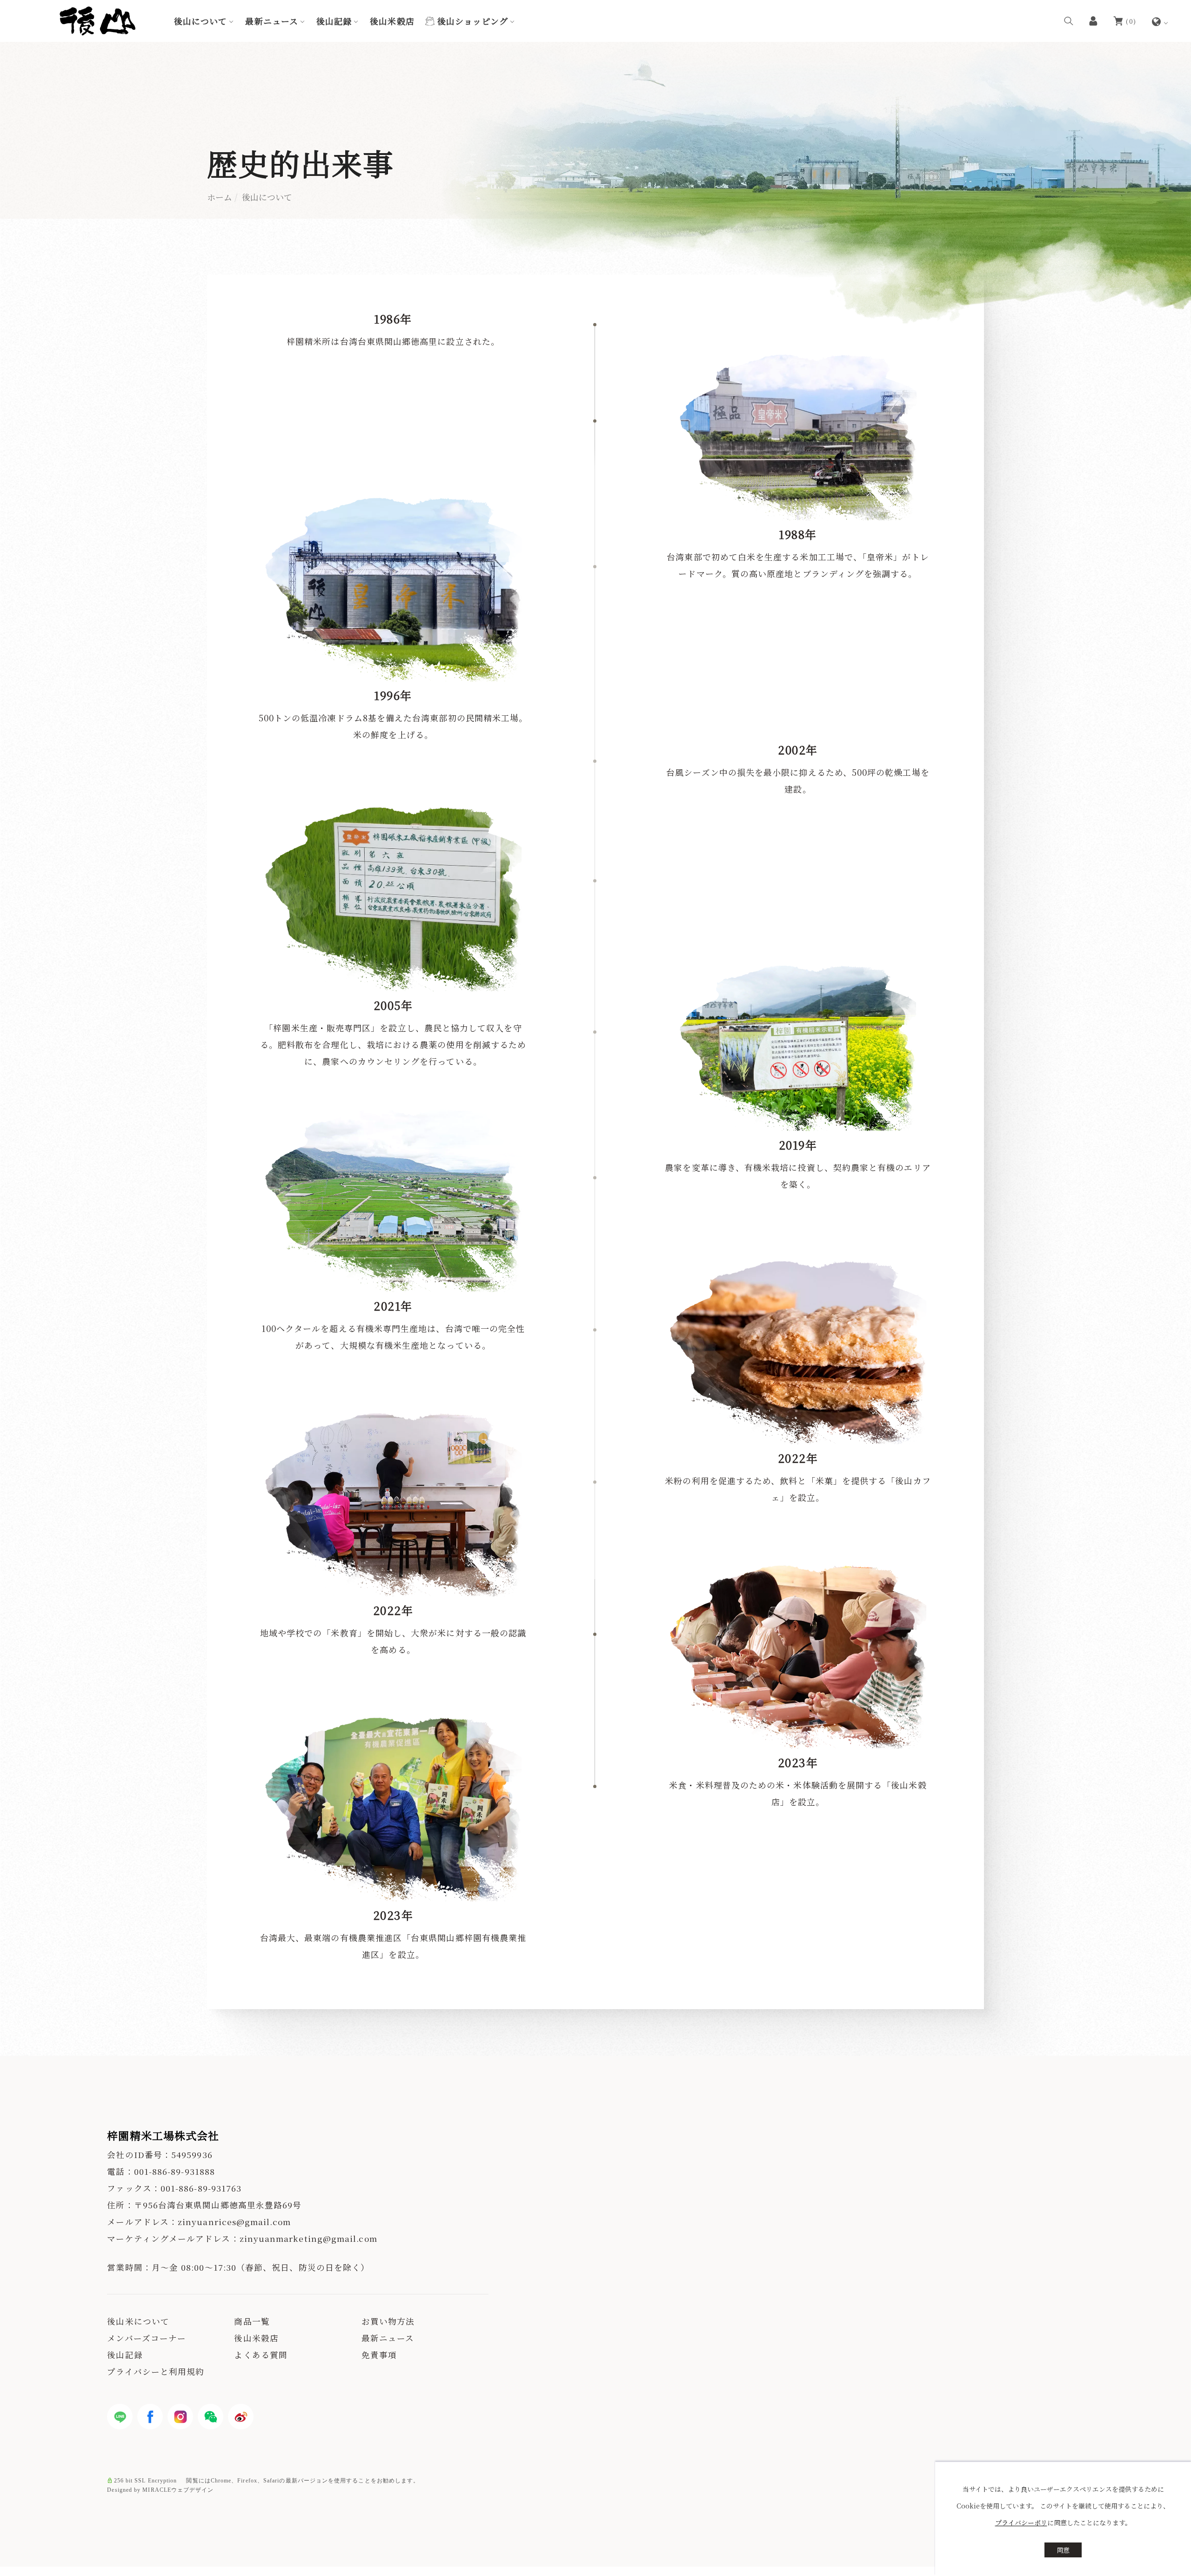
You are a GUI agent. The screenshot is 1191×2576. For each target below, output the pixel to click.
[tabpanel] (595, 130)
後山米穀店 (392, 21)
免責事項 (379, 2355)
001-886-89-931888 (174, 2171)
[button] (1069, 20)
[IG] (180, 2417)
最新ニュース (271, 21)
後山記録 (334, 21)
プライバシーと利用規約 (156, 2371)
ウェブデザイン (193, 2490)
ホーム (220, 197)
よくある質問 (261, 2355)
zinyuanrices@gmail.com (234, 2222)
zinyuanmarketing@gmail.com (308, 2238)
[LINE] (120, 2417)
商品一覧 (252, 2321)
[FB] (150, 2417)
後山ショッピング (473, 21)
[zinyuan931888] (211, 2417)
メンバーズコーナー (147, 2338)
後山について (201, 21)
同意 (1063, 2550)
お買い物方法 (388, 2321)
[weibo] (241, 2417)
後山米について (138, 2321)
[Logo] (97, 20)
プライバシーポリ (1021, 2522)
